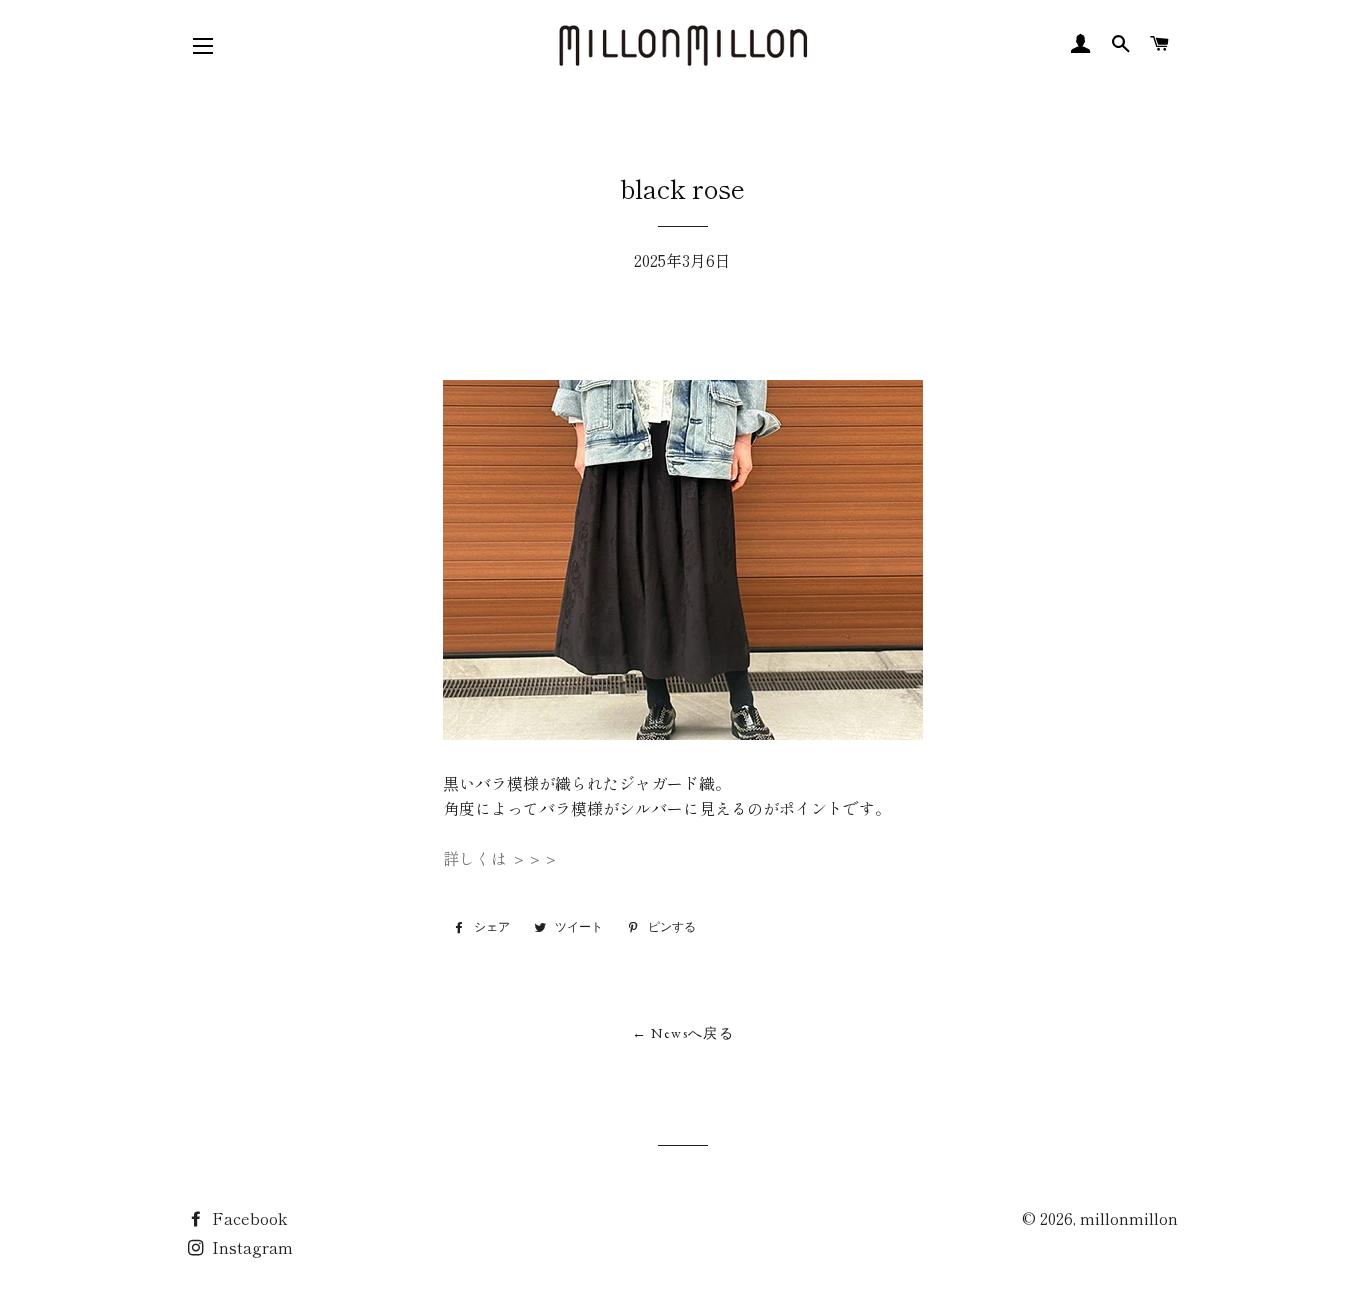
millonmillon (1129, 1218)
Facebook (247, 1218)
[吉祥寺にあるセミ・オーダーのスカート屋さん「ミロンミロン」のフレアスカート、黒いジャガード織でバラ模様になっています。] (683, 733)
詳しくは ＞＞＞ (501, 858)
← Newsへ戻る (683, 1033)
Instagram (250, 1247)
